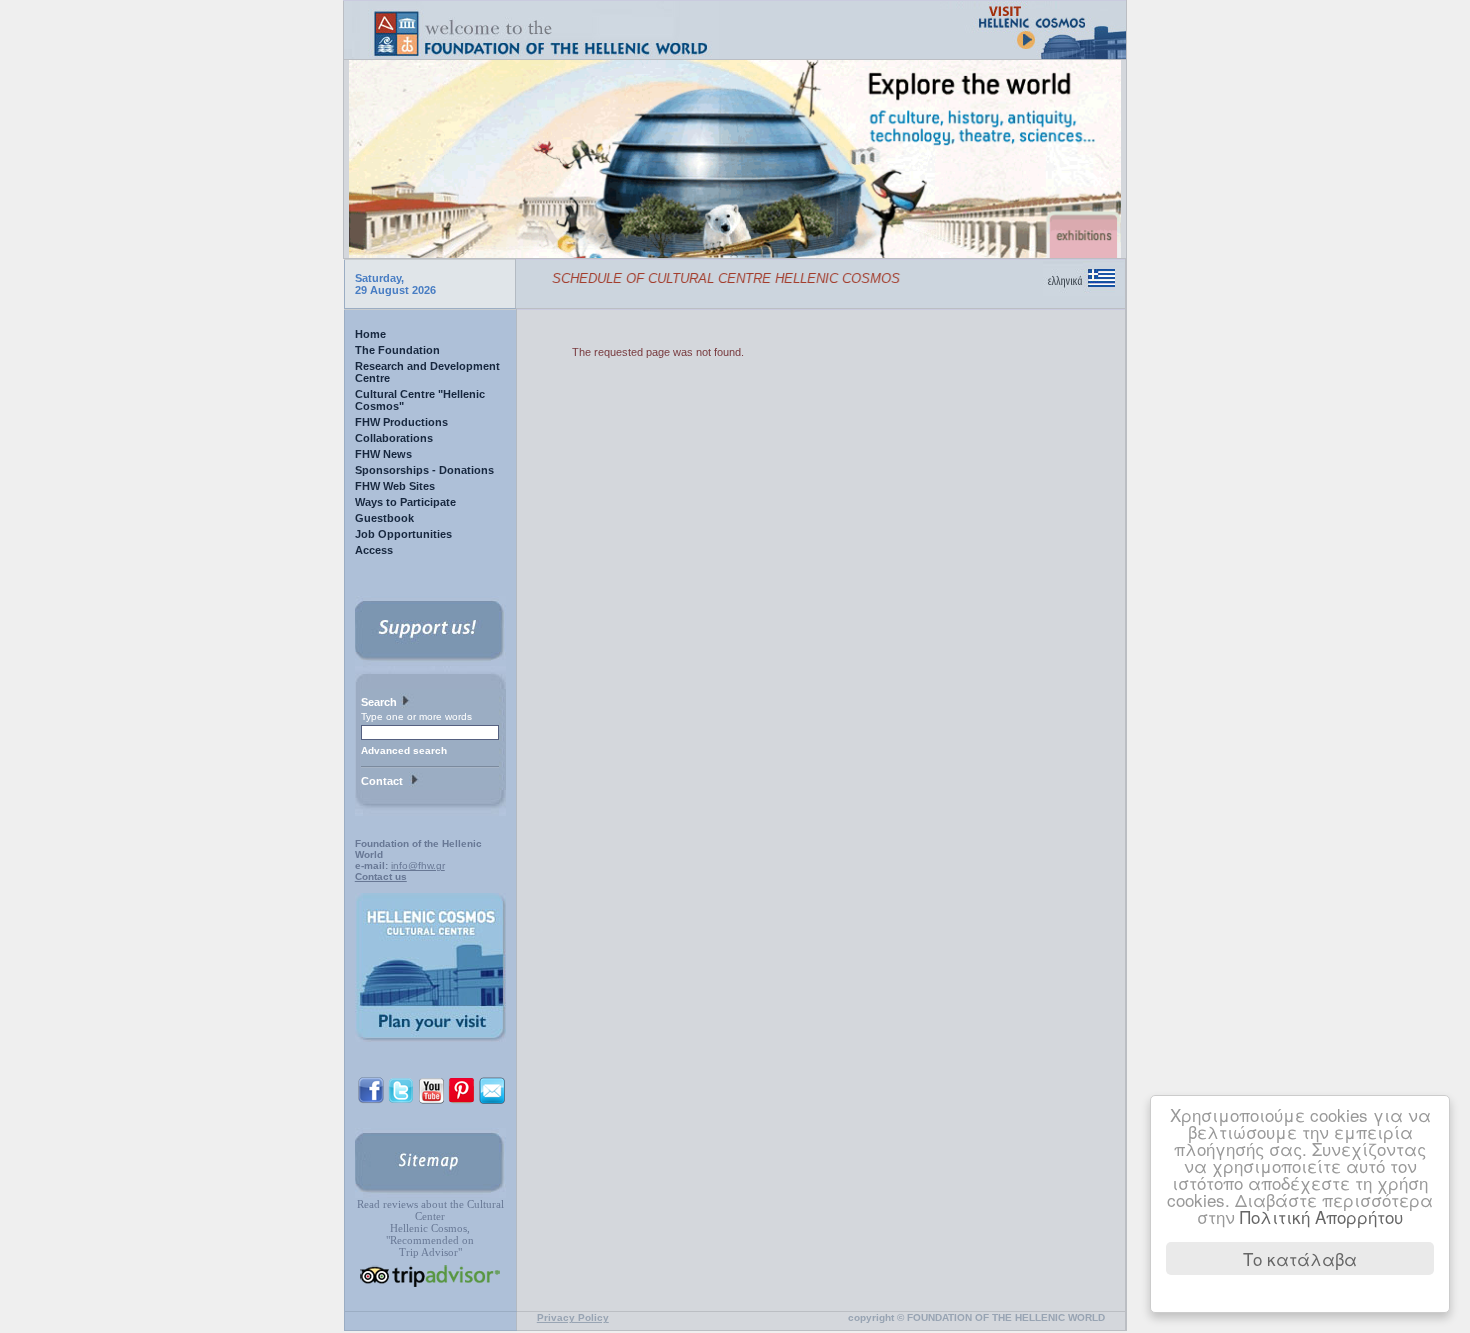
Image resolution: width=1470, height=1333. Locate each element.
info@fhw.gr (418, 865)
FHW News (383, 454)
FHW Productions (401, 422)
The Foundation (397, 350)
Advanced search (404, 750)
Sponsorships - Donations (424, 470)
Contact (385, 781)
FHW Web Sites (395, 486)
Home (370, 334)
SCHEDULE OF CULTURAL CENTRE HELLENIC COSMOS (709, 278)
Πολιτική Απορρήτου (1321, 1216)
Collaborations (394, 438)
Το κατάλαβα (1300, 1258)
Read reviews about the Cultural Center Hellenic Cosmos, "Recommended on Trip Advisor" (430, 1228)
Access (374, 550)
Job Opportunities (403, 534)
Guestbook (384, 518)
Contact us (381, 876)
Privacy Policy (573, 1317)
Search (380, 702)
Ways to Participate (405, 502)
